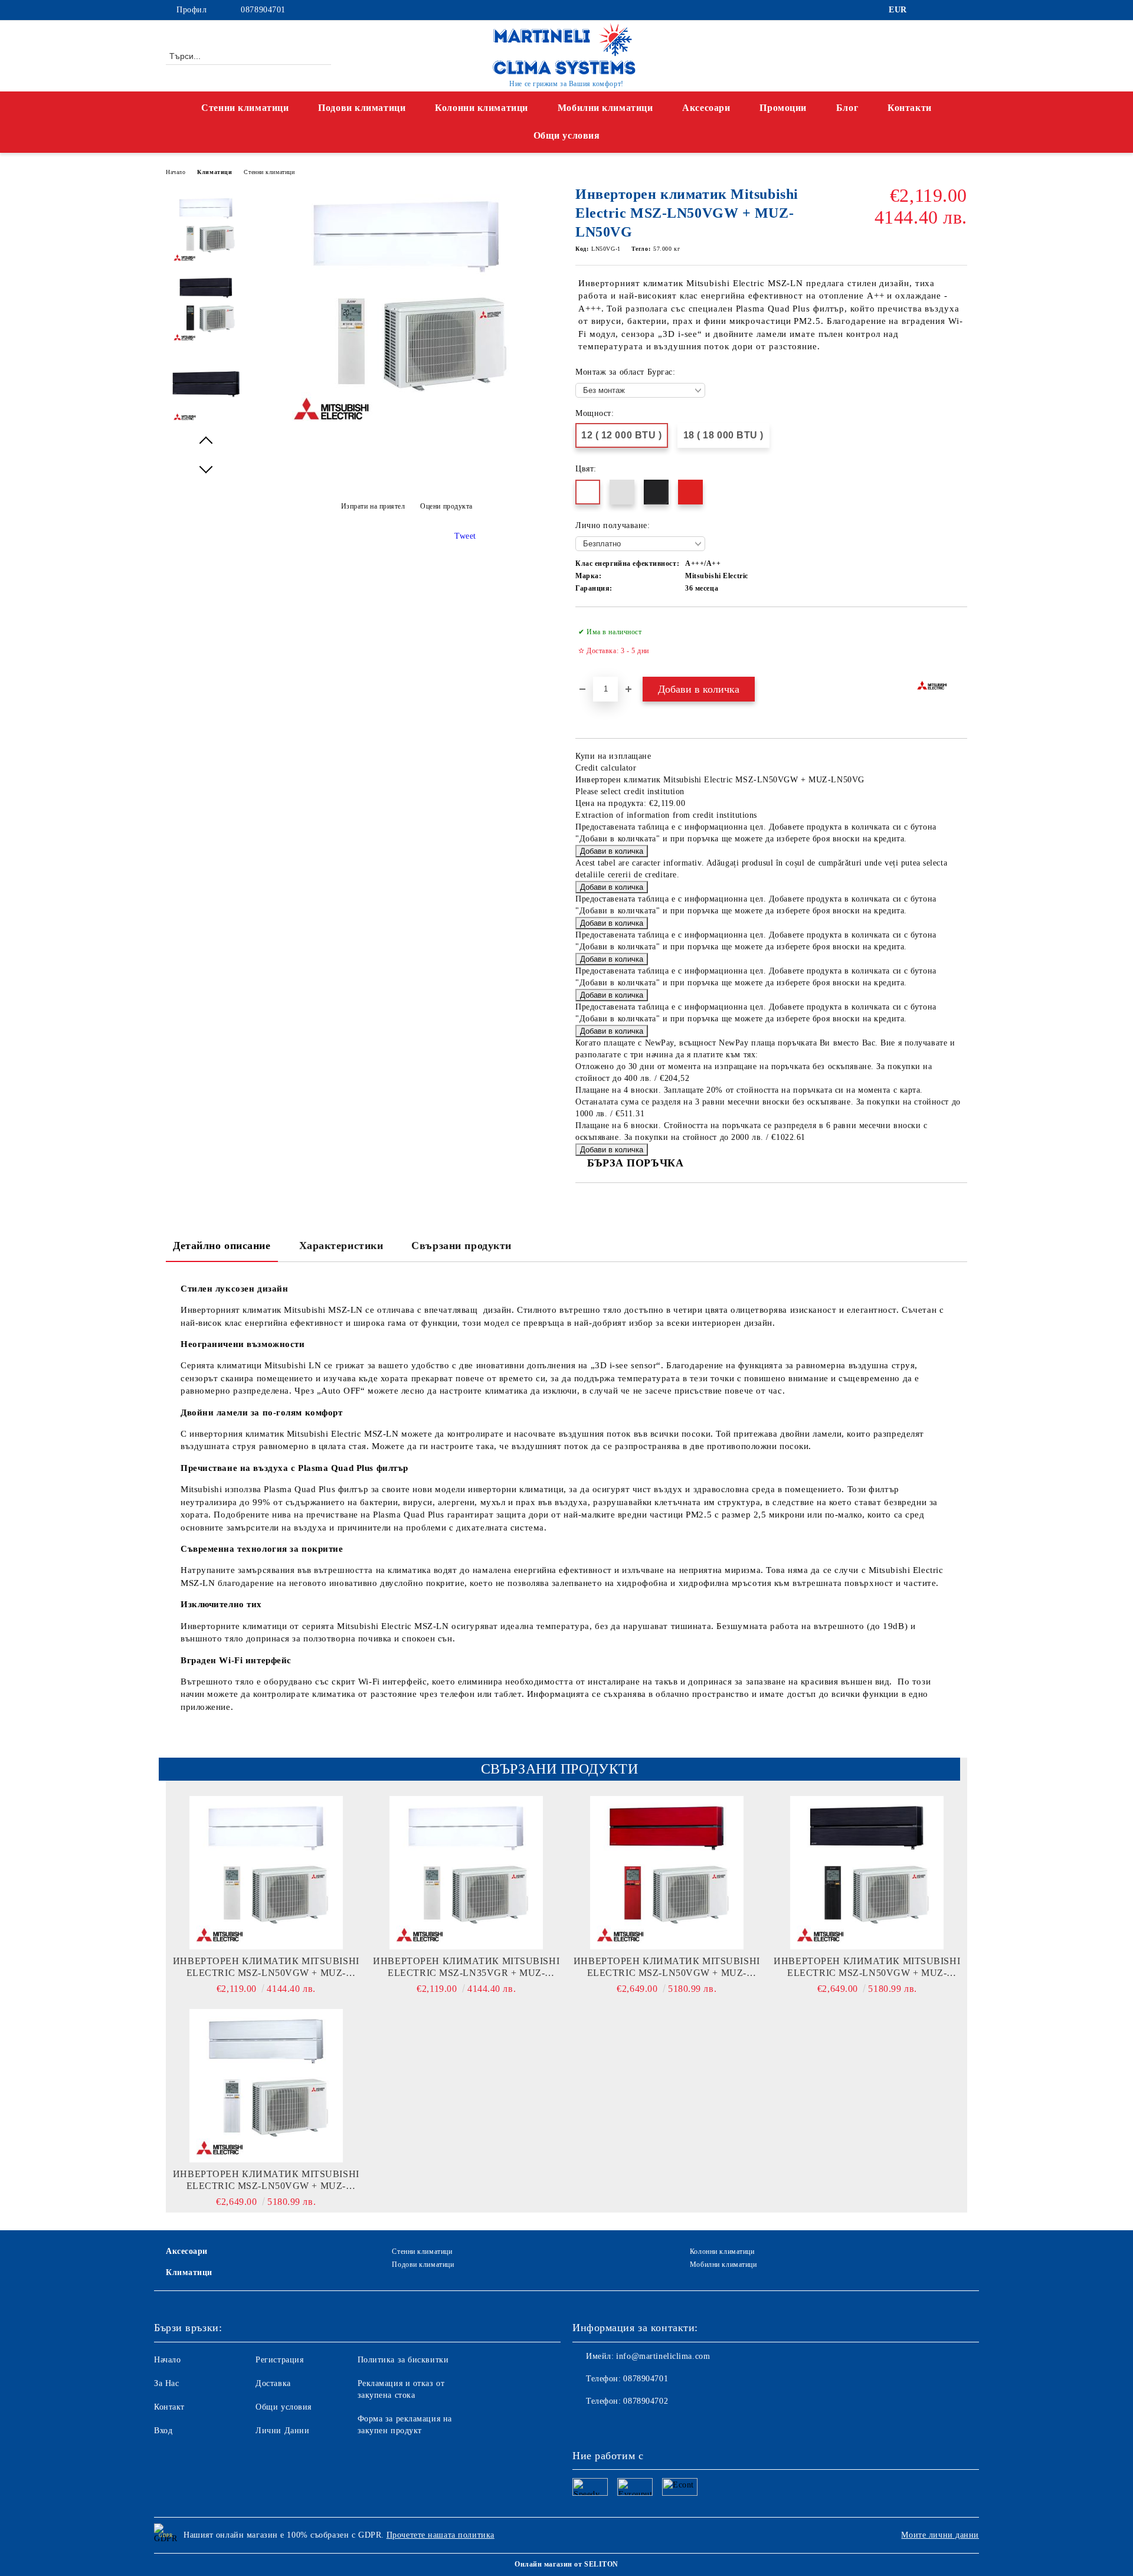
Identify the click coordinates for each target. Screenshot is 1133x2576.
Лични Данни (282, 2431)
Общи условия (284, 2407)
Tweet (465, 536)
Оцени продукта (446, 506)
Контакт (169, 2407)
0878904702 (646, 2401)
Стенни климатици (245, 108)
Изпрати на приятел (373, 506)
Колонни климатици (482, 108)
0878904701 (263, 10)
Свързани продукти (461, 1246)
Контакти (909, 108)
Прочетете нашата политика (441, 2535)
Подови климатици (362, 108)
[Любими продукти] (937, 55)
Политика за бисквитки (403, 2360)
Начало (176, 172)
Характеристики (341, 1246)
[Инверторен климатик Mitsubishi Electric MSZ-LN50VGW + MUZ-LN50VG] (407, 430)
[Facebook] (925, 10)
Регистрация (279, 2360)
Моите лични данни (940, 2535)
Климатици (215, 172)
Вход (163, 2431)
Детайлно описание (222, 1246)
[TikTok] (961, 10)
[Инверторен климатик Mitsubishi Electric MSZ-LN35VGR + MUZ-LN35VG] (467, 1873)
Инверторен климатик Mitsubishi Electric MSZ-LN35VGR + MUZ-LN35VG (466, 1967)
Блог (847, 108)
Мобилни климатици (605, 108)
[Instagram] (943, 10)
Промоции (783, 108)
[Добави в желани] (959, 641)
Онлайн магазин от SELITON (566, 2564)
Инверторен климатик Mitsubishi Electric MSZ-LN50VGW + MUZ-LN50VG (266, 1967)
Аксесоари (706, 108)
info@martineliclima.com (663, 2356)
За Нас (166, 2383)
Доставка (273, 2383)
